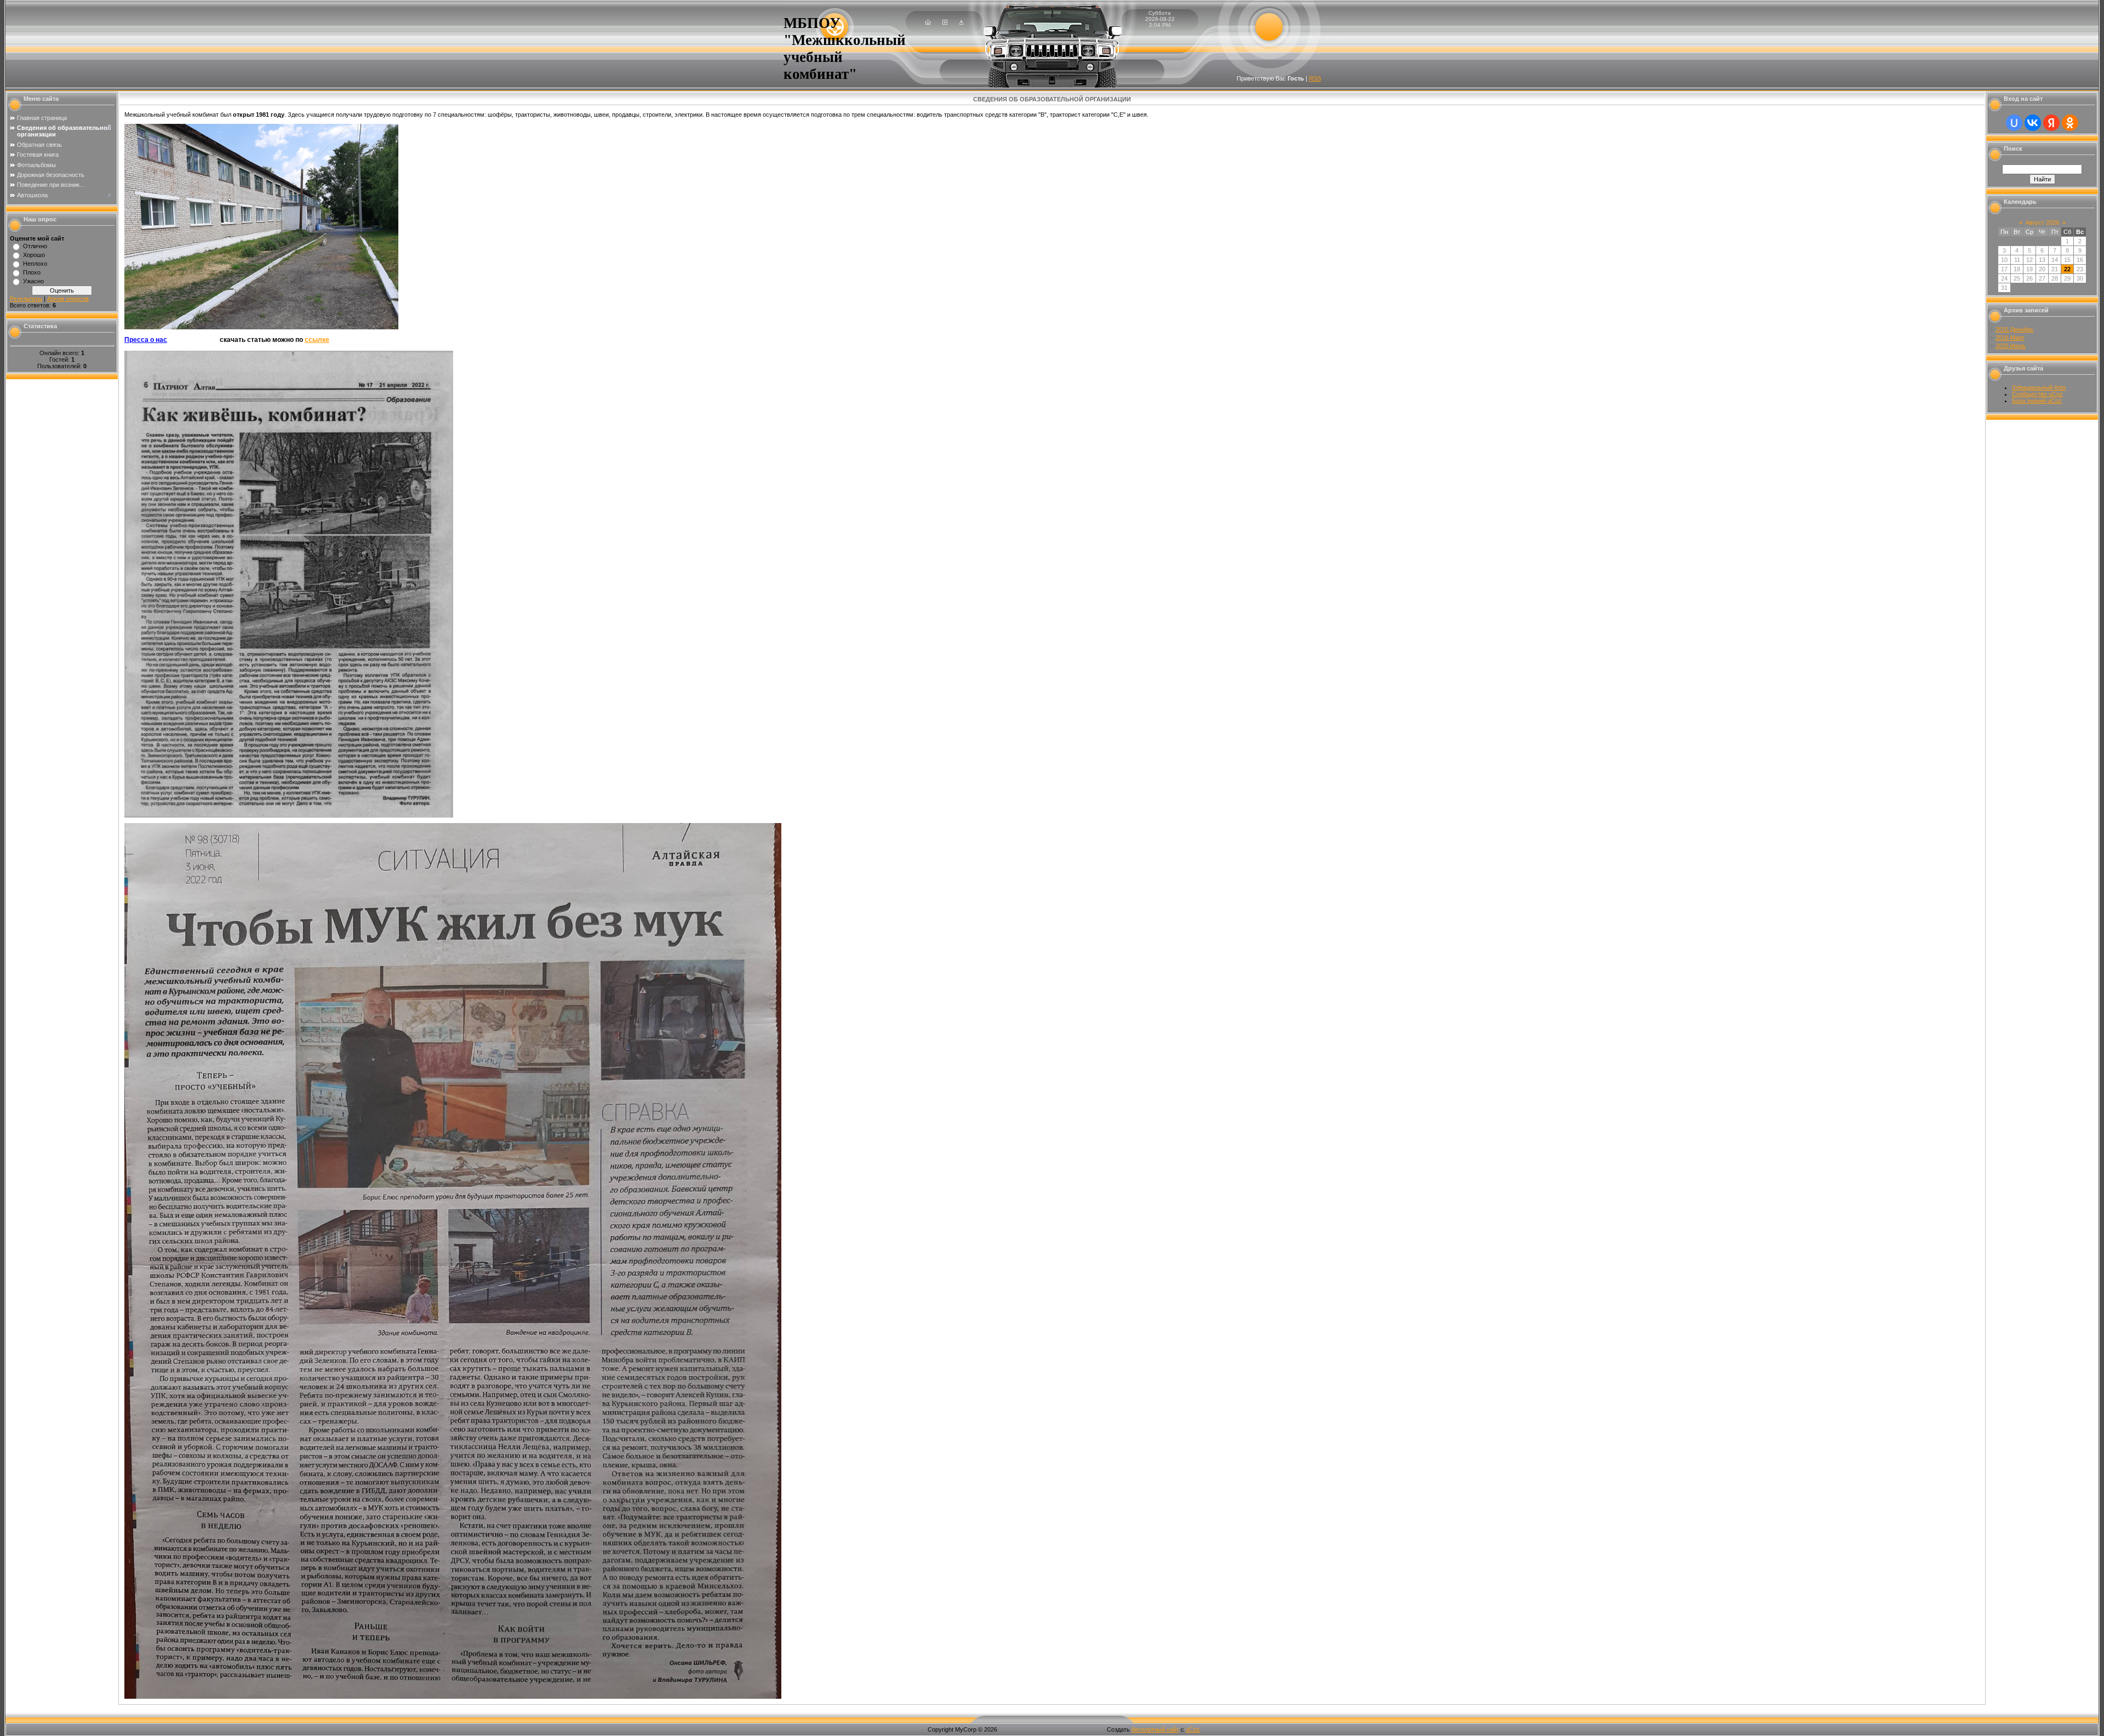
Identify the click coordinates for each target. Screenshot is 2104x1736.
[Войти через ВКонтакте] (2033, 123)
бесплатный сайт (1155, 1729)
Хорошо (34, 255)
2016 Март (2010, 338)
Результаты (26, 299)
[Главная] (928, 22)
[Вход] (961, 22)
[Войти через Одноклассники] (2070, 123)
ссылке (317, 340)
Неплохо (35, 264)
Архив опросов (68, 299)
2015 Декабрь (2014, 329)
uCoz (1193, 1729)
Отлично (35, 246)
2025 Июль (2011, 346)
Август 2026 (2042, 222)
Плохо (32, 272)
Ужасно (33, 281)
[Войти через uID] (2014, 123)
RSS (1315, 78)
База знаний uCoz (2037, 401)
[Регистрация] (945, 22)
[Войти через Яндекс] (2051, 123)
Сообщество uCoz (2037, 394)
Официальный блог (2039, 387)
